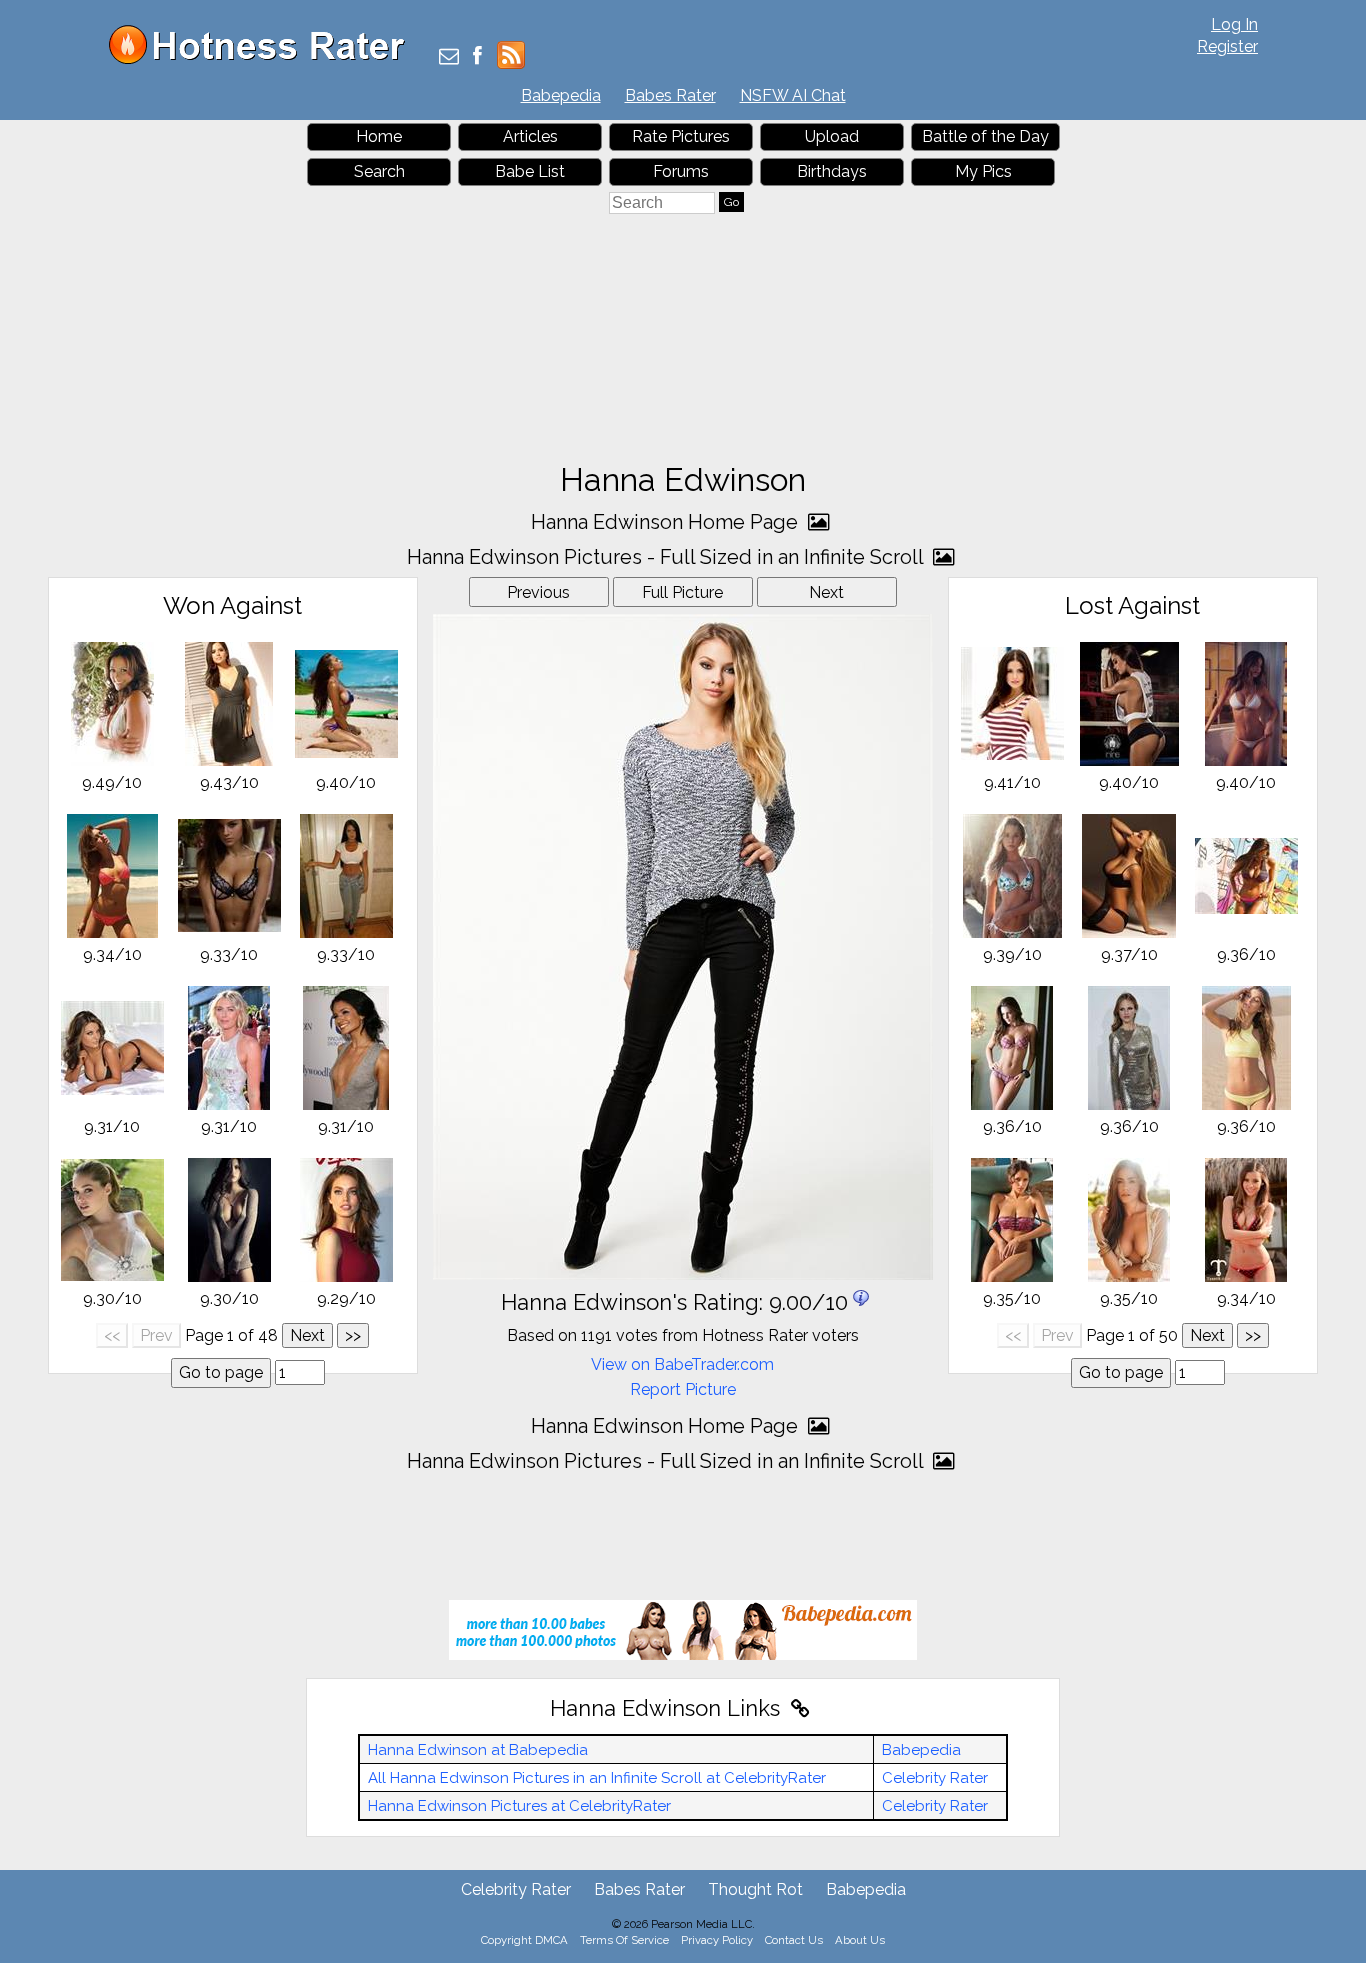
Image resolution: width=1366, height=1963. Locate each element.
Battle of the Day (985, 136)
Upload (832, 136)
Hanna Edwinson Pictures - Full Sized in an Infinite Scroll (667, 557)
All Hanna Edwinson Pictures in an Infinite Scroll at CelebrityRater (597, 1778)
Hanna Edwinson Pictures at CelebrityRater (519, 1806)
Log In (1234, 24)
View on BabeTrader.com (682, 1364)
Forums (681, 171)
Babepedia (561, 95)
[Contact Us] (449, 57)
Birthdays (832, 171)
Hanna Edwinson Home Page (667, 522)
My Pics (983, 171)
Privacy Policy (717, 1940)
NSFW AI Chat (793, 95)
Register (1227, 46)
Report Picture (683, 1389)
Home (379, 136)
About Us (860, 1940)
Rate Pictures (681, 136)
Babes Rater (670, 95)
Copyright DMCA (524, 1940)
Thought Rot (755, 1889)
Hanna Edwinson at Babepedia (478, 1750)
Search (379, 171)
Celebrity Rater (935, 1778)
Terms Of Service (624, 1940)
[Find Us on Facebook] (477, 57)
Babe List (530, 171)
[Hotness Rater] (264, 59)
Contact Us (794, 1940)
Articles (530, 136)
